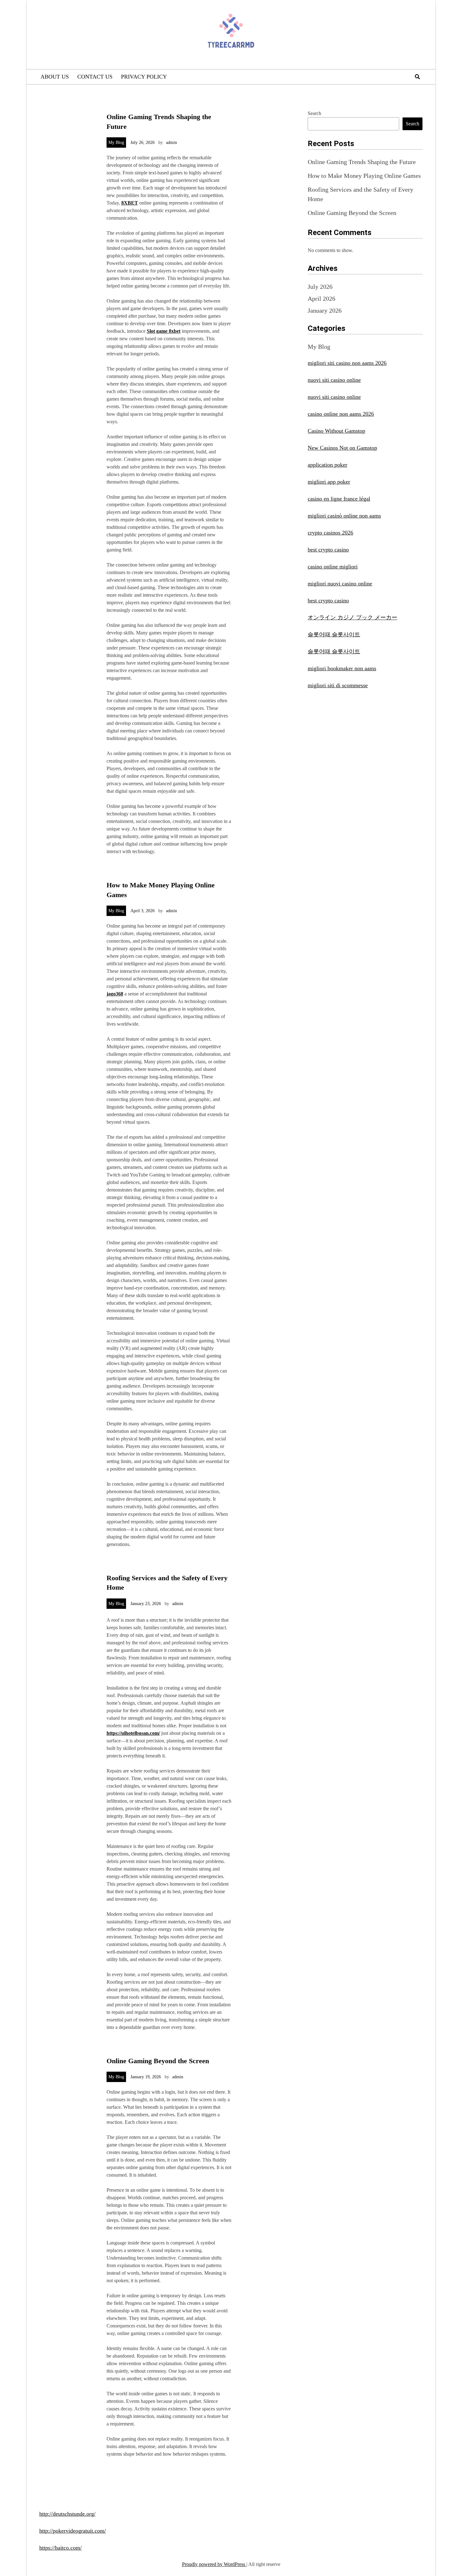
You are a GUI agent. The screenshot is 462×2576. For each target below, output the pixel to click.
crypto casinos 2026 (330, 533)
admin (171, 143)
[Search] (417, 77)
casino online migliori (333, 567)
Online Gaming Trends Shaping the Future (362, 162)
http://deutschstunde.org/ (67, 2514)
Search (314, 113)
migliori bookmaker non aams (342, 668)
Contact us (95, 77)
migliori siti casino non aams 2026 (347, 363)
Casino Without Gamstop (336, 431)
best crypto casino (328, 550)
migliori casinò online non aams (344, 516)
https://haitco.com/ (60, 2548)
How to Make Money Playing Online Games (364, 176)
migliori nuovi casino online (340, 584)
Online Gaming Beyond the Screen (158, 2061)
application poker (327, 465)
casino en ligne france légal (339, 499)
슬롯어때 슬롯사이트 (334, 634)
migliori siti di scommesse (338, 685)
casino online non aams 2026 (341, 414)
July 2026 (320, 287)
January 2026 (325, 310)
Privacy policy (144, 77)
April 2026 (322, 299)
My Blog (116, 143)
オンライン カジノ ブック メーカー (352, 617)
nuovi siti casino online (334, 380)
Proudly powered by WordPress (214, 2564)
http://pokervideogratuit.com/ (73, 2531)
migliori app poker (329, 482)
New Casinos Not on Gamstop (342, 448)
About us (55, 77)
